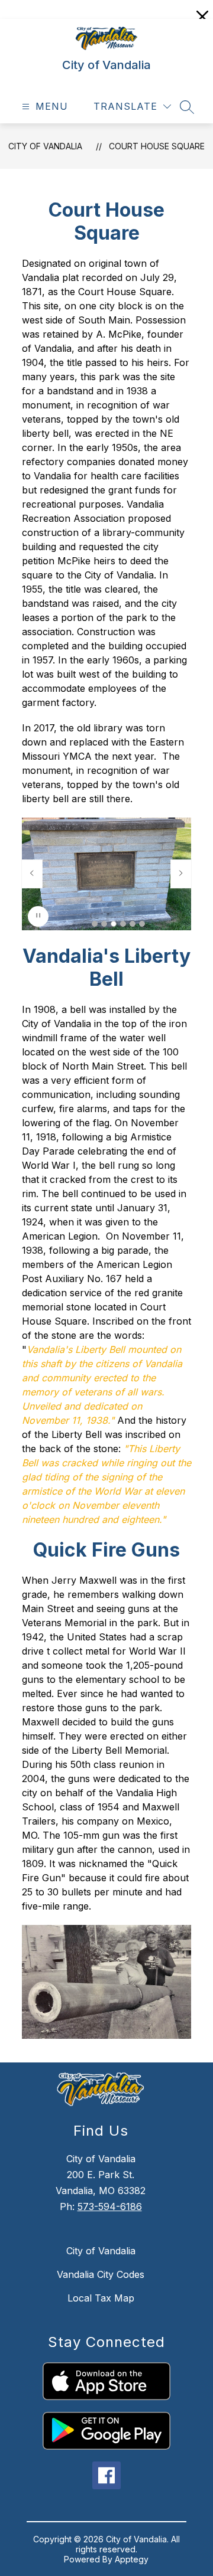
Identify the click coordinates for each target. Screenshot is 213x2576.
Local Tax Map (101, 2298)
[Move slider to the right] (181, 874)
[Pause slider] (38, 916)
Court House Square (157, 146)
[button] (95, 924)
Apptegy (132, 2559)
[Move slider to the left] (32, 874)
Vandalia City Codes (101, 2274)
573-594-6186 (110, 2206)
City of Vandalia (45, 146)
